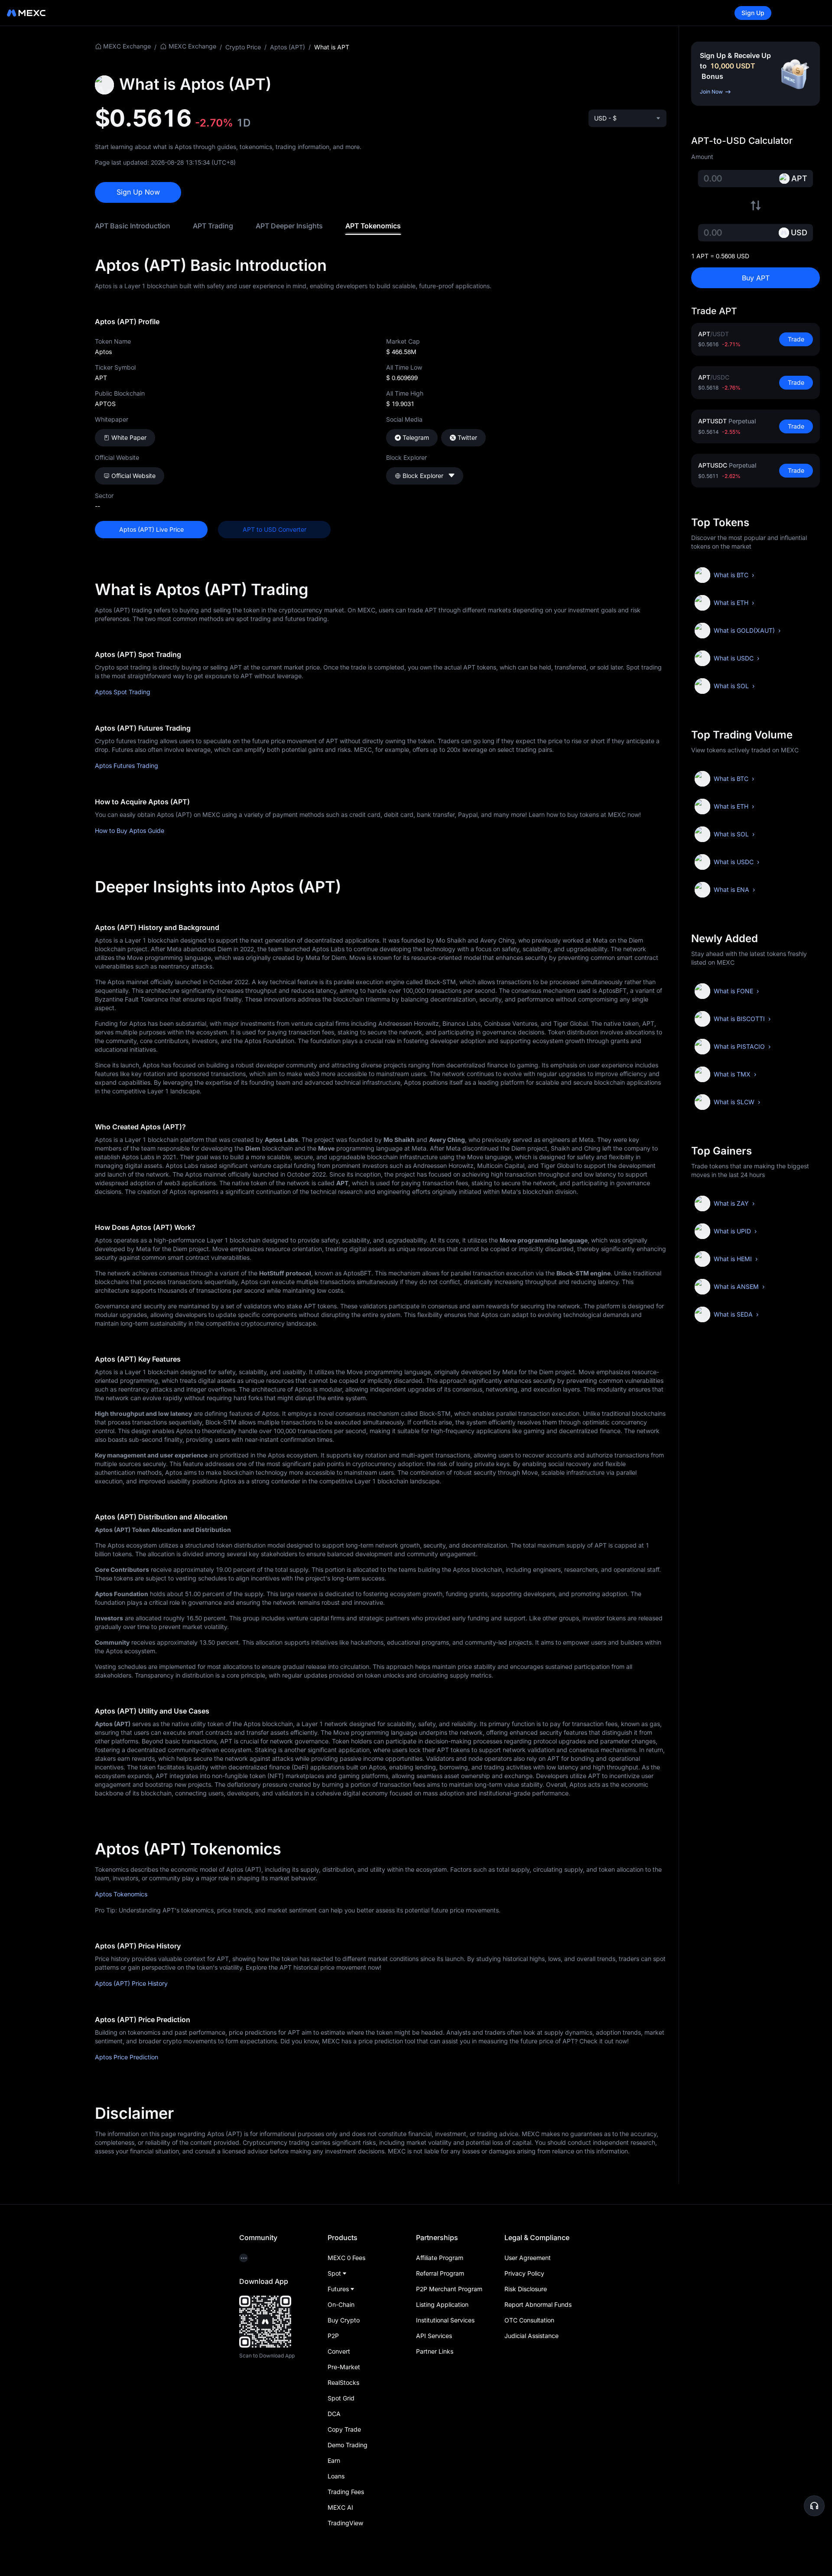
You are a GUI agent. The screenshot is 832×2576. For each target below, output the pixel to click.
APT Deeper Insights (289, 226)
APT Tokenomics (373, 226)
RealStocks (343, 2382)
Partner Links (435, 2351)
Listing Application (442, 2304)
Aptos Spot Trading (123, 692)
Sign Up (753, 13)
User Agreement (528, 2258)
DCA (334, 2414)
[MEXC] (26, 13)
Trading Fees (346, 2492)
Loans (336, 2476)
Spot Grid (341, 2398)
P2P (333, 2336)
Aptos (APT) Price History (131, 1983)
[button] (814, 2506)
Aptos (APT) (288, 47)
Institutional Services (445, 2320)
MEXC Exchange (127, 46)
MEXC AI (340, 2507)
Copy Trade (344, 2429)
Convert (339, 2351)
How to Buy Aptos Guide (130, 831)
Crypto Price (243, 47)
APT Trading (213, 226)
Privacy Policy (524, 2273)
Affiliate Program (440, 2258)
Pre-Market (344, 2367)
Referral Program (440, 2273)
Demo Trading (348, 2445)
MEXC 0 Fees (346, 2258)
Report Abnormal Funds (538, 2304)
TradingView (345, 2523)
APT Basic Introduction (133, 226)
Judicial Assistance (531, 2336)
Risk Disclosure (526, 2289)
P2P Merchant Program (449, 2289)
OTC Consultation (529, 2320)
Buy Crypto (344, 2320)
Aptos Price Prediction (127, 2057)
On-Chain (341, 2304)
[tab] (133, 226)
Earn (334, 2461)
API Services (434, 2336)
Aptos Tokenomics (121, 1894)
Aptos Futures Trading (127, 766)
